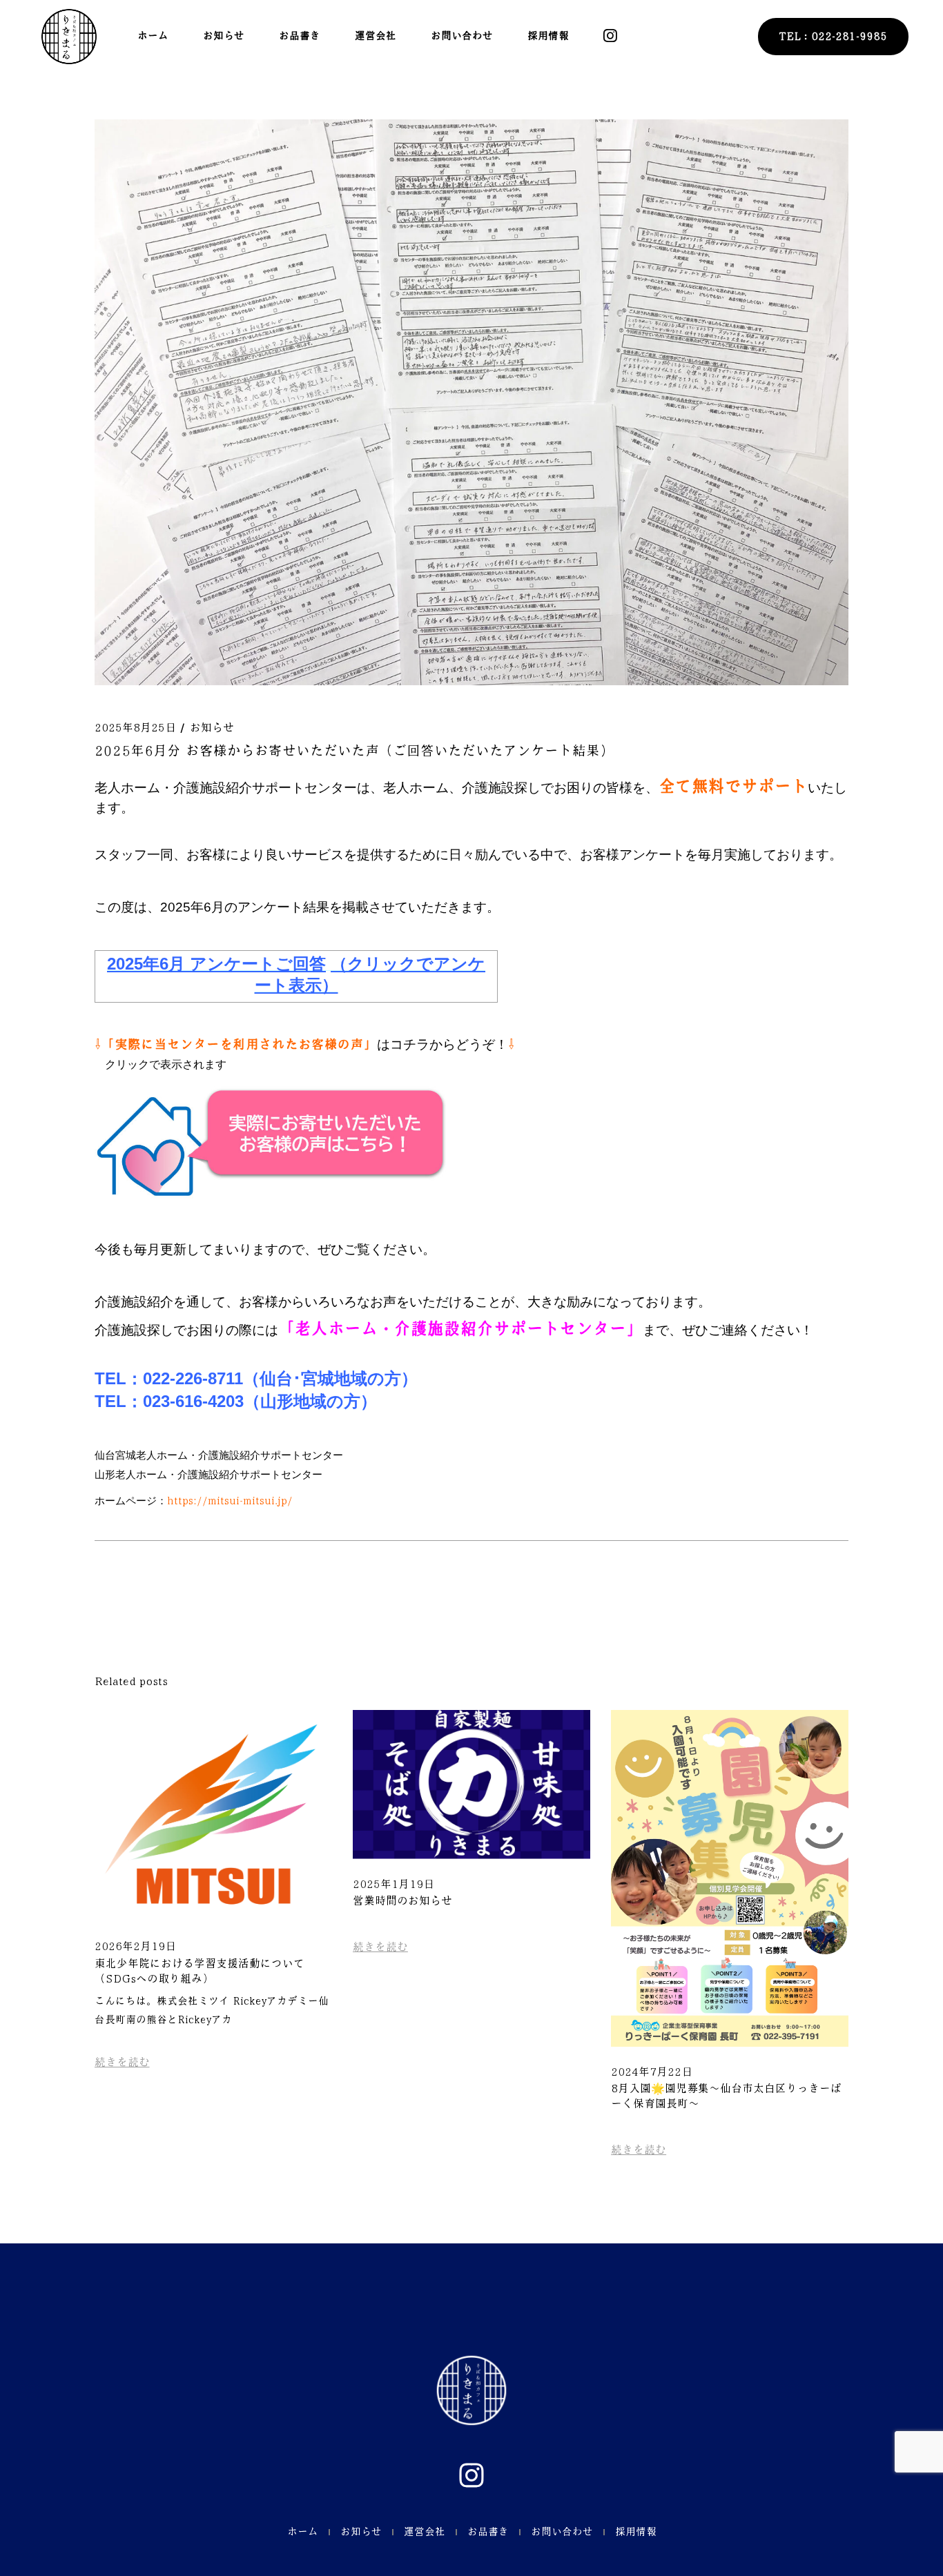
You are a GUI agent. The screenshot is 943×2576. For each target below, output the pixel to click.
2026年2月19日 (135, 1946)
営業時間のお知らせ (402, 1901)
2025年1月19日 (393, 1884)
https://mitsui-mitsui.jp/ (230, 1501)
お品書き (488, 2532)
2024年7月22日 (652, 2072)
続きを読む (122, 2062)
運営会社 (425, 2532)
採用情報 (636, 2532)
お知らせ (212, 728)
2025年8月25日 (135, 728)
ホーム (303, 2532)
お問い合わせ (562, 2532)
